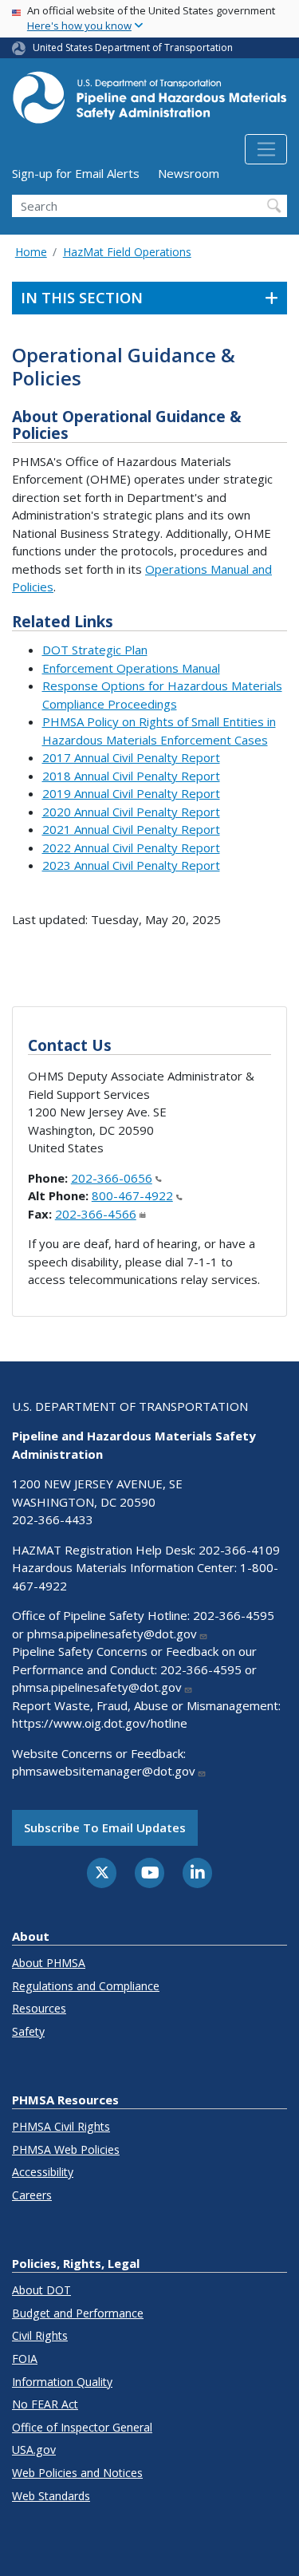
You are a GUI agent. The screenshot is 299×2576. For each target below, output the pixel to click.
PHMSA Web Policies (66, 2149)
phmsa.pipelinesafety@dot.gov (112, 1634)
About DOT (41, 2290)
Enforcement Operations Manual (131, 668)
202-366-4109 (239, 1550)
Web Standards (51, 2496)
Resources (39, 2008)
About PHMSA (49, 1963)
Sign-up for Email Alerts (76, 173)
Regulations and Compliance (86, 1986)
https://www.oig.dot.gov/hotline (100, 1723)
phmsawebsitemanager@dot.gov (104, 1771)
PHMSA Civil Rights (61, 2126)
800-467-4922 (132, 1195)
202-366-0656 (112, 1178)
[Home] (149, 102)
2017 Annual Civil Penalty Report (131, 757)
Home (31, 252)
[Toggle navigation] (266, 149)
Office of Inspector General (82, 2427)
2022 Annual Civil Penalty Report (131, 847)
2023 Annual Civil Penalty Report (131, 865)
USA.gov (34, 2450)
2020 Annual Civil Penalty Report (131, 812)
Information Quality (62, 2382)
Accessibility (43, 2172)
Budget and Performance (78, 2313)
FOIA (25, 2359)
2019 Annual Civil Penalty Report (131, 793)
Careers (32, 2195)
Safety (28, 2031)
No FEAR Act (45, 2404)
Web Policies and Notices (77, 2473)
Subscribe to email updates (105, 1827)
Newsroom (189, 173)
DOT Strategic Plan (95, 650)
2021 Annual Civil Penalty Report (131, 829)
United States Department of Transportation (133, 47)
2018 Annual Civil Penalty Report (131, 776)
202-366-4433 (53, 1519)
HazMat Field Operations (127, 252)
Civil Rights (40, 2335)
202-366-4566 (96, 1214)
